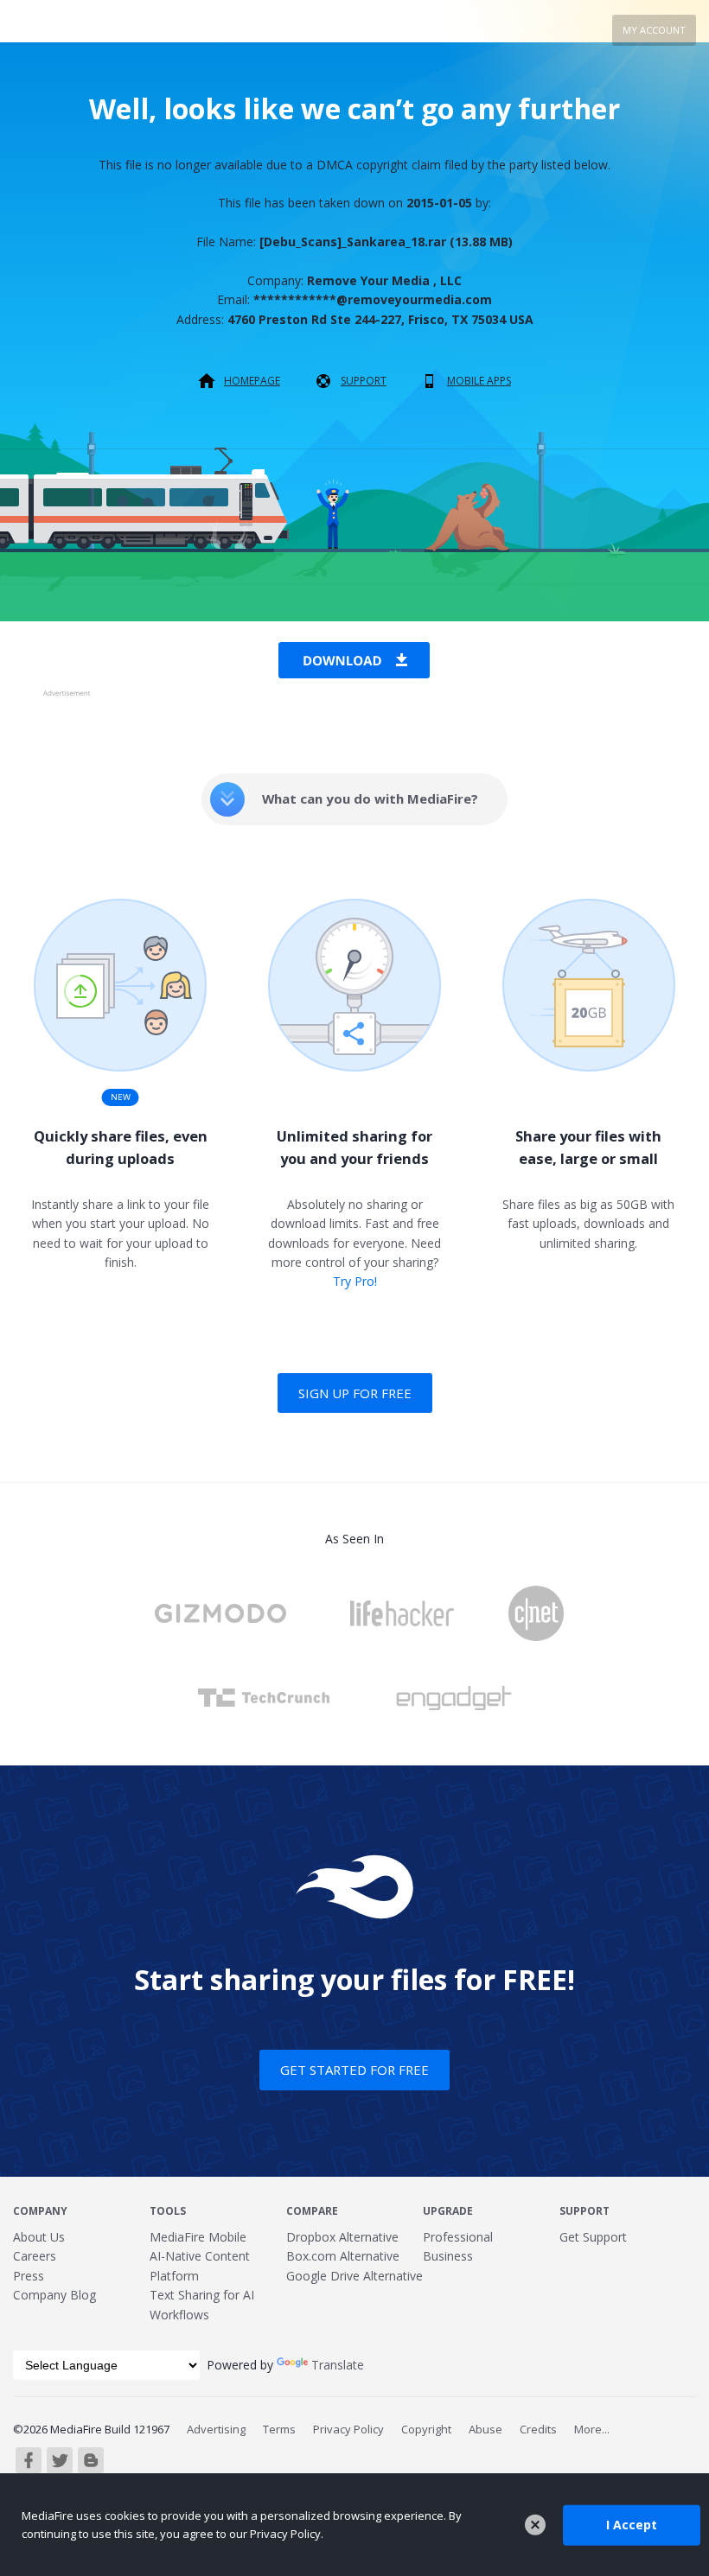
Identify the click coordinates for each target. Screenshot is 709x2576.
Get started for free (354, 2070)
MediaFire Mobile (198, 2237)
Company (40, 2211)
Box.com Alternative (343, 2256)
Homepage (252, 381)
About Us (39, 2237)
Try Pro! (355, 1281)
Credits (538, 2429)
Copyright (426, 2429)
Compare (312, 2211)
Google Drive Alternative (354, 2276)
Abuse (485, 2429)
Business (448, 2256)
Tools (168, 2211)
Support (364, 381)
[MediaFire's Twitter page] (60, 2460)
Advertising (216, 2429)
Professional (458, 2237)
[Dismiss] (535, 2525)
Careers (35, 2256)
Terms (279, 2429)
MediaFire (96, 30)
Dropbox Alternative (342, 2237)
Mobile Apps (479, 381)
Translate (338, 2365)
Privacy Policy (348, 2429)
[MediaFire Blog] (91, 2460)
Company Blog (54, 2295)
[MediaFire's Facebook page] (29, 2460)
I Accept (632, 2525)
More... (592, 2429)
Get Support (593, 2237)
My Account (654, 30)
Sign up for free (355, 1393)
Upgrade (448, 2211)
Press (29, 2276)
